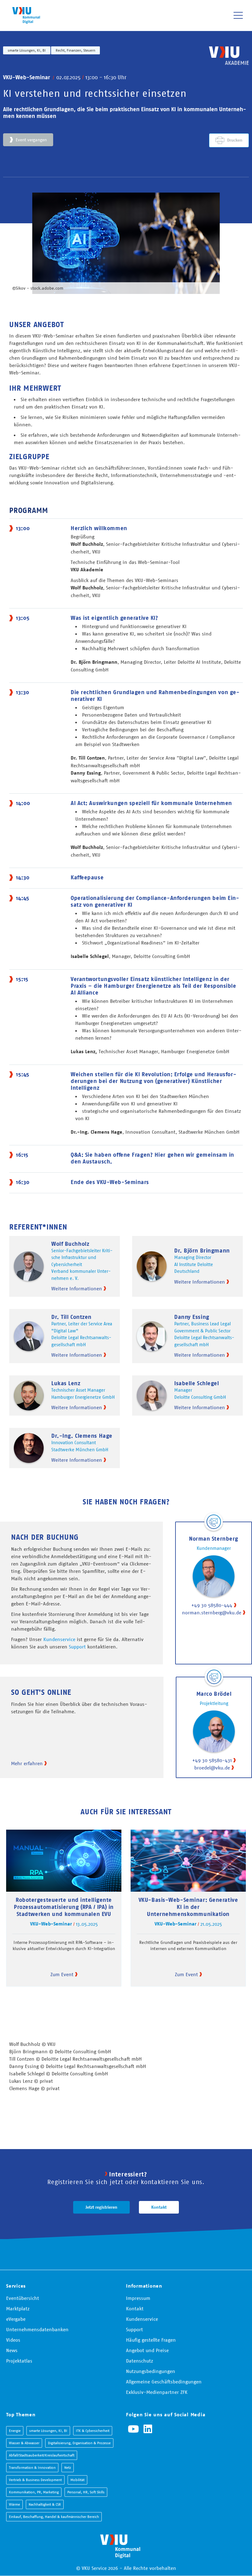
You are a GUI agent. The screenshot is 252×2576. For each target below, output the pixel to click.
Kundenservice (59, 1639)
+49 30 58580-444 (212, 1605)
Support (77, 1647)
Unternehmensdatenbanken (37, 2329)
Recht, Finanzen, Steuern (75, 50)
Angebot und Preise (147, 2350)
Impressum (138, 2298)
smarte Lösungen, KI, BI (27, 50)
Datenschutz (140, 2361)
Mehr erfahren (27, 1763)
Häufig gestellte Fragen (151, 2340)
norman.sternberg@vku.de (212, 1612)
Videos (13, 2340)
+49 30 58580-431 (212, 1760)
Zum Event (62, 1974)
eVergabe (16, 2319)
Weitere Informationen (77, 1288)
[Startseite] (26, 15)
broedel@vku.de (212, 1768)
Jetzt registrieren (101, 2207)
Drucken (235, 140)
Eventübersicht (23, 2298)
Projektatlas (19, 2361)
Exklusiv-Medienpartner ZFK (157, 2392)
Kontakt (159, 2207)
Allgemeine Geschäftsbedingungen (164, 2382)
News (12, 2350)
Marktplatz (18, 2308)
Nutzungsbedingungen (151, 2371)
